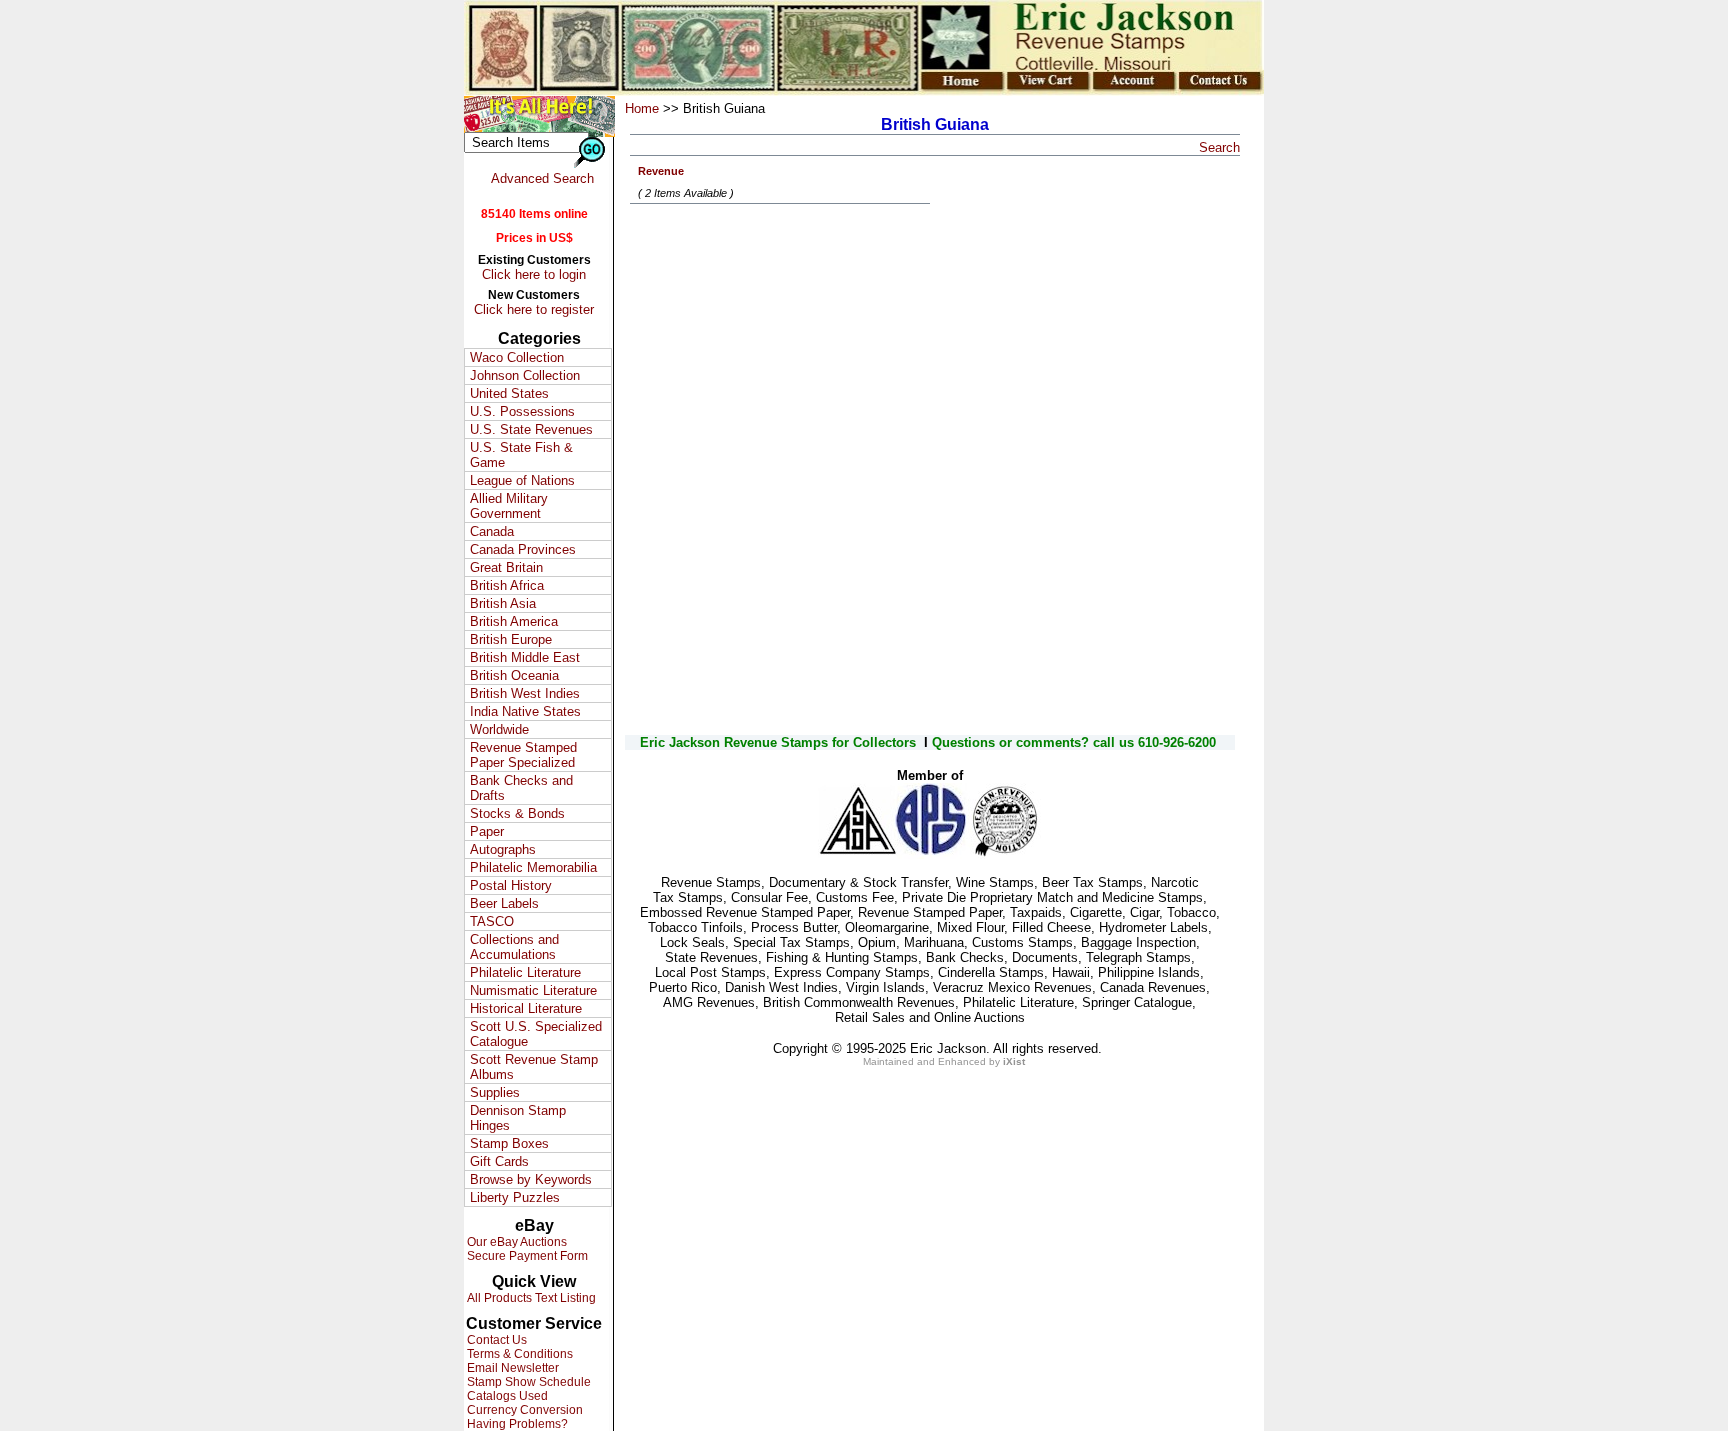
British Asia (503, 603)
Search (1219, 147)
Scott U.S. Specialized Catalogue (536, 1034)
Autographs (503, 849)
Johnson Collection (525, 375)
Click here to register (534, 309)
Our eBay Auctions (515, 1242)
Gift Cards (499, 1161)
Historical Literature (526, 1008)
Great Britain (506, 567)
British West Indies (525, 693)
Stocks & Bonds (517, 813)
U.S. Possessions (522, 411)
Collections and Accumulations (514, 947)
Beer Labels (504, 903)
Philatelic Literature (525, 972)
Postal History (511, 885)
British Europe (511, 639)
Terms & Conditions (518, 1354)
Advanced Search (542, 178)
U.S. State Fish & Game (521, 455)
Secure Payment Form (526, 1256)
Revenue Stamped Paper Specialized (523, 755)
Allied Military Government (509, 506)
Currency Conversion (523, 1410)
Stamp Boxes (509, 1143)
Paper (487, 831)
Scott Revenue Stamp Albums (534, 1067)
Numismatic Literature (533, 990)
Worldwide (499, 729)
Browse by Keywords (531, 1179)
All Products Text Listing (530, 1298)
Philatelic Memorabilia (533, 867)
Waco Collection (517, 357)
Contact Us (495, 1340)
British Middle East (525, 657)
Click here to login (534, 274)
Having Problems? (516, 1424)
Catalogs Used (506, 1396)
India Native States (525, 711)
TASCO (492, 921)
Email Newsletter (511, 1368)
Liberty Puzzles (515, 1197)
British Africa (507, 585)
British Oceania (514, 675)
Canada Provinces (523, 549)
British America (514, 621)
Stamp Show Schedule (527, 1382)
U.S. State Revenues (531, 429)
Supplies (495, 1092)
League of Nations (522, 480)
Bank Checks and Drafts (521, 788)
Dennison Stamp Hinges (518, 1118)
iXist (1014, 1061)
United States (509, 393)
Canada (492, 531)
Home (642, 108)
